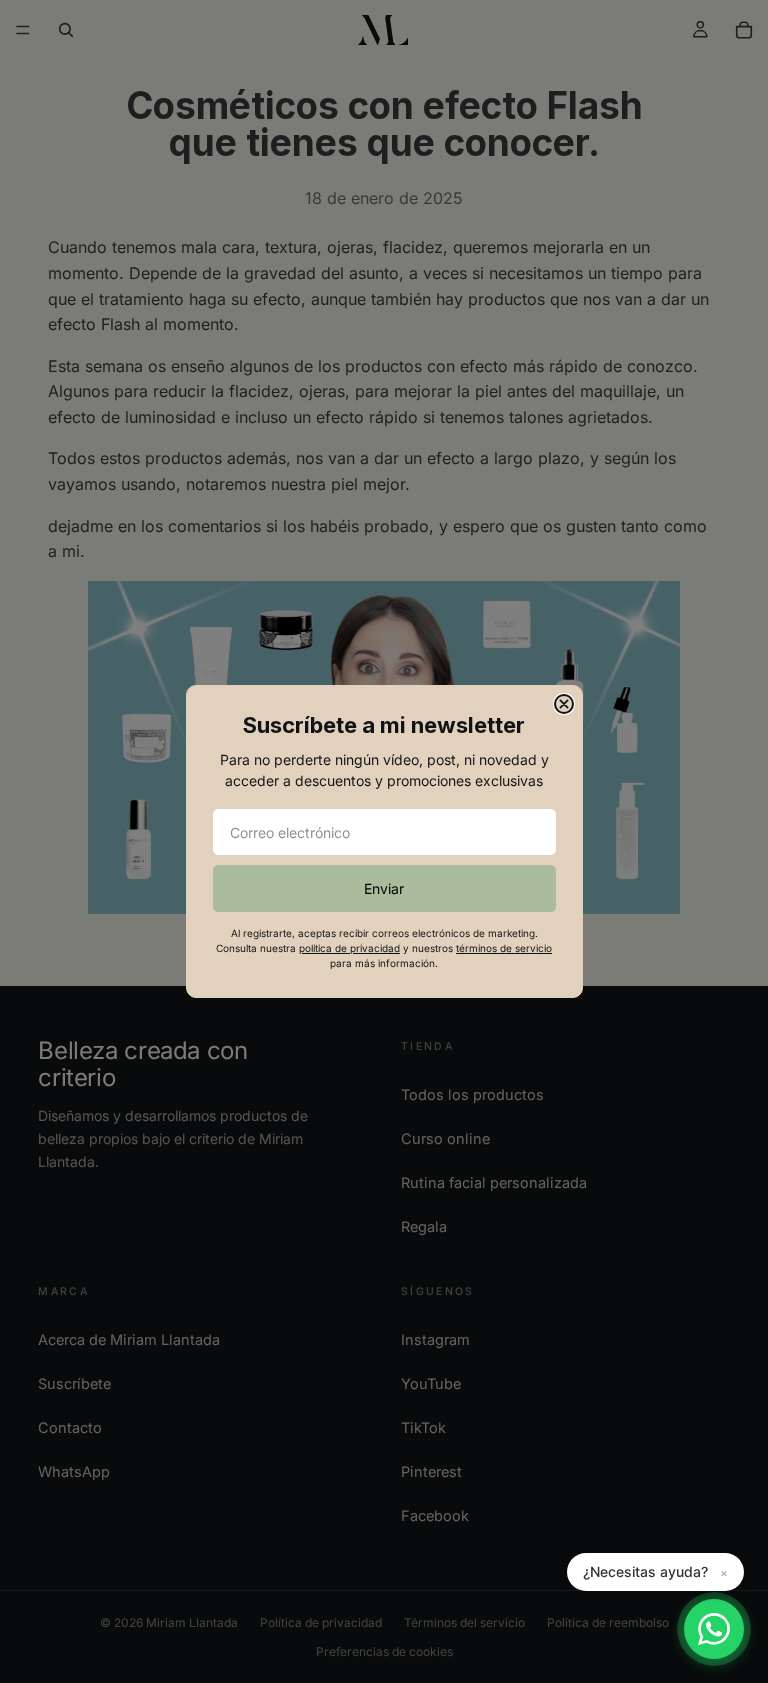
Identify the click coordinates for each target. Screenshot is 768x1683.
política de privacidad (349, 948)
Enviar (384, 888)
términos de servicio (504, 948)
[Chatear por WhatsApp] (714, 1629)
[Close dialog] (564, 704)
